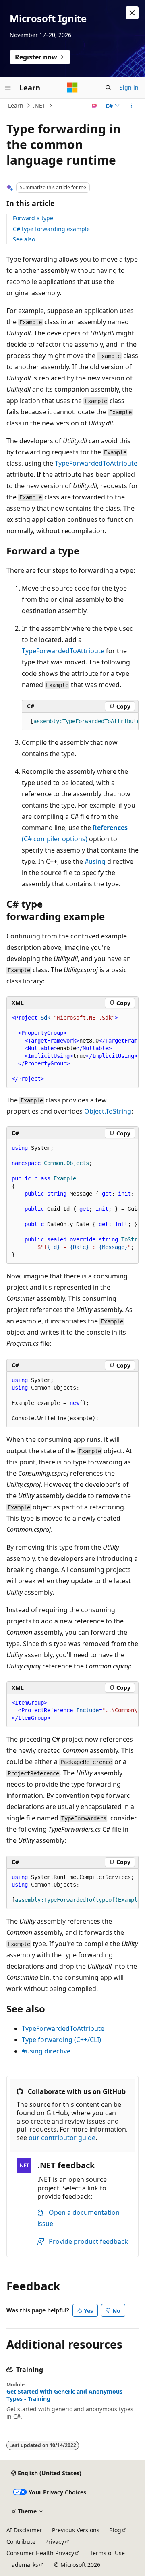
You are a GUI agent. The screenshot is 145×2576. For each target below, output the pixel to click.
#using (95, 861)
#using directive (46, 2051)
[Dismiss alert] (132, 13)
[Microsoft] (72, 88)
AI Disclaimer (24, 2530)
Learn (16, 105)
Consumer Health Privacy (40, 2553)
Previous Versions (76, 2530)
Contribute (21, 2542)
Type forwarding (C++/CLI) (61, 2040)
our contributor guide (62, 2138)
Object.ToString (108, 1111)
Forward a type (33, 218)
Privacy (55, 2542)
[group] (80, 722)
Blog (115, 2530)
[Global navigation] (8, 88)
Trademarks (22, 2565)
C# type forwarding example (51, 229)
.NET (39, 105)
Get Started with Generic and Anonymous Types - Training (64, 2395)
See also (24, 239)
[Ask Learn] (94, 106)
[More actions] (132, 106)
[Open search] (108, 88)
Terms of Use (107, 2553)
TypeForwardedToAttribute (96, 463)
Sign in (129, 87)
